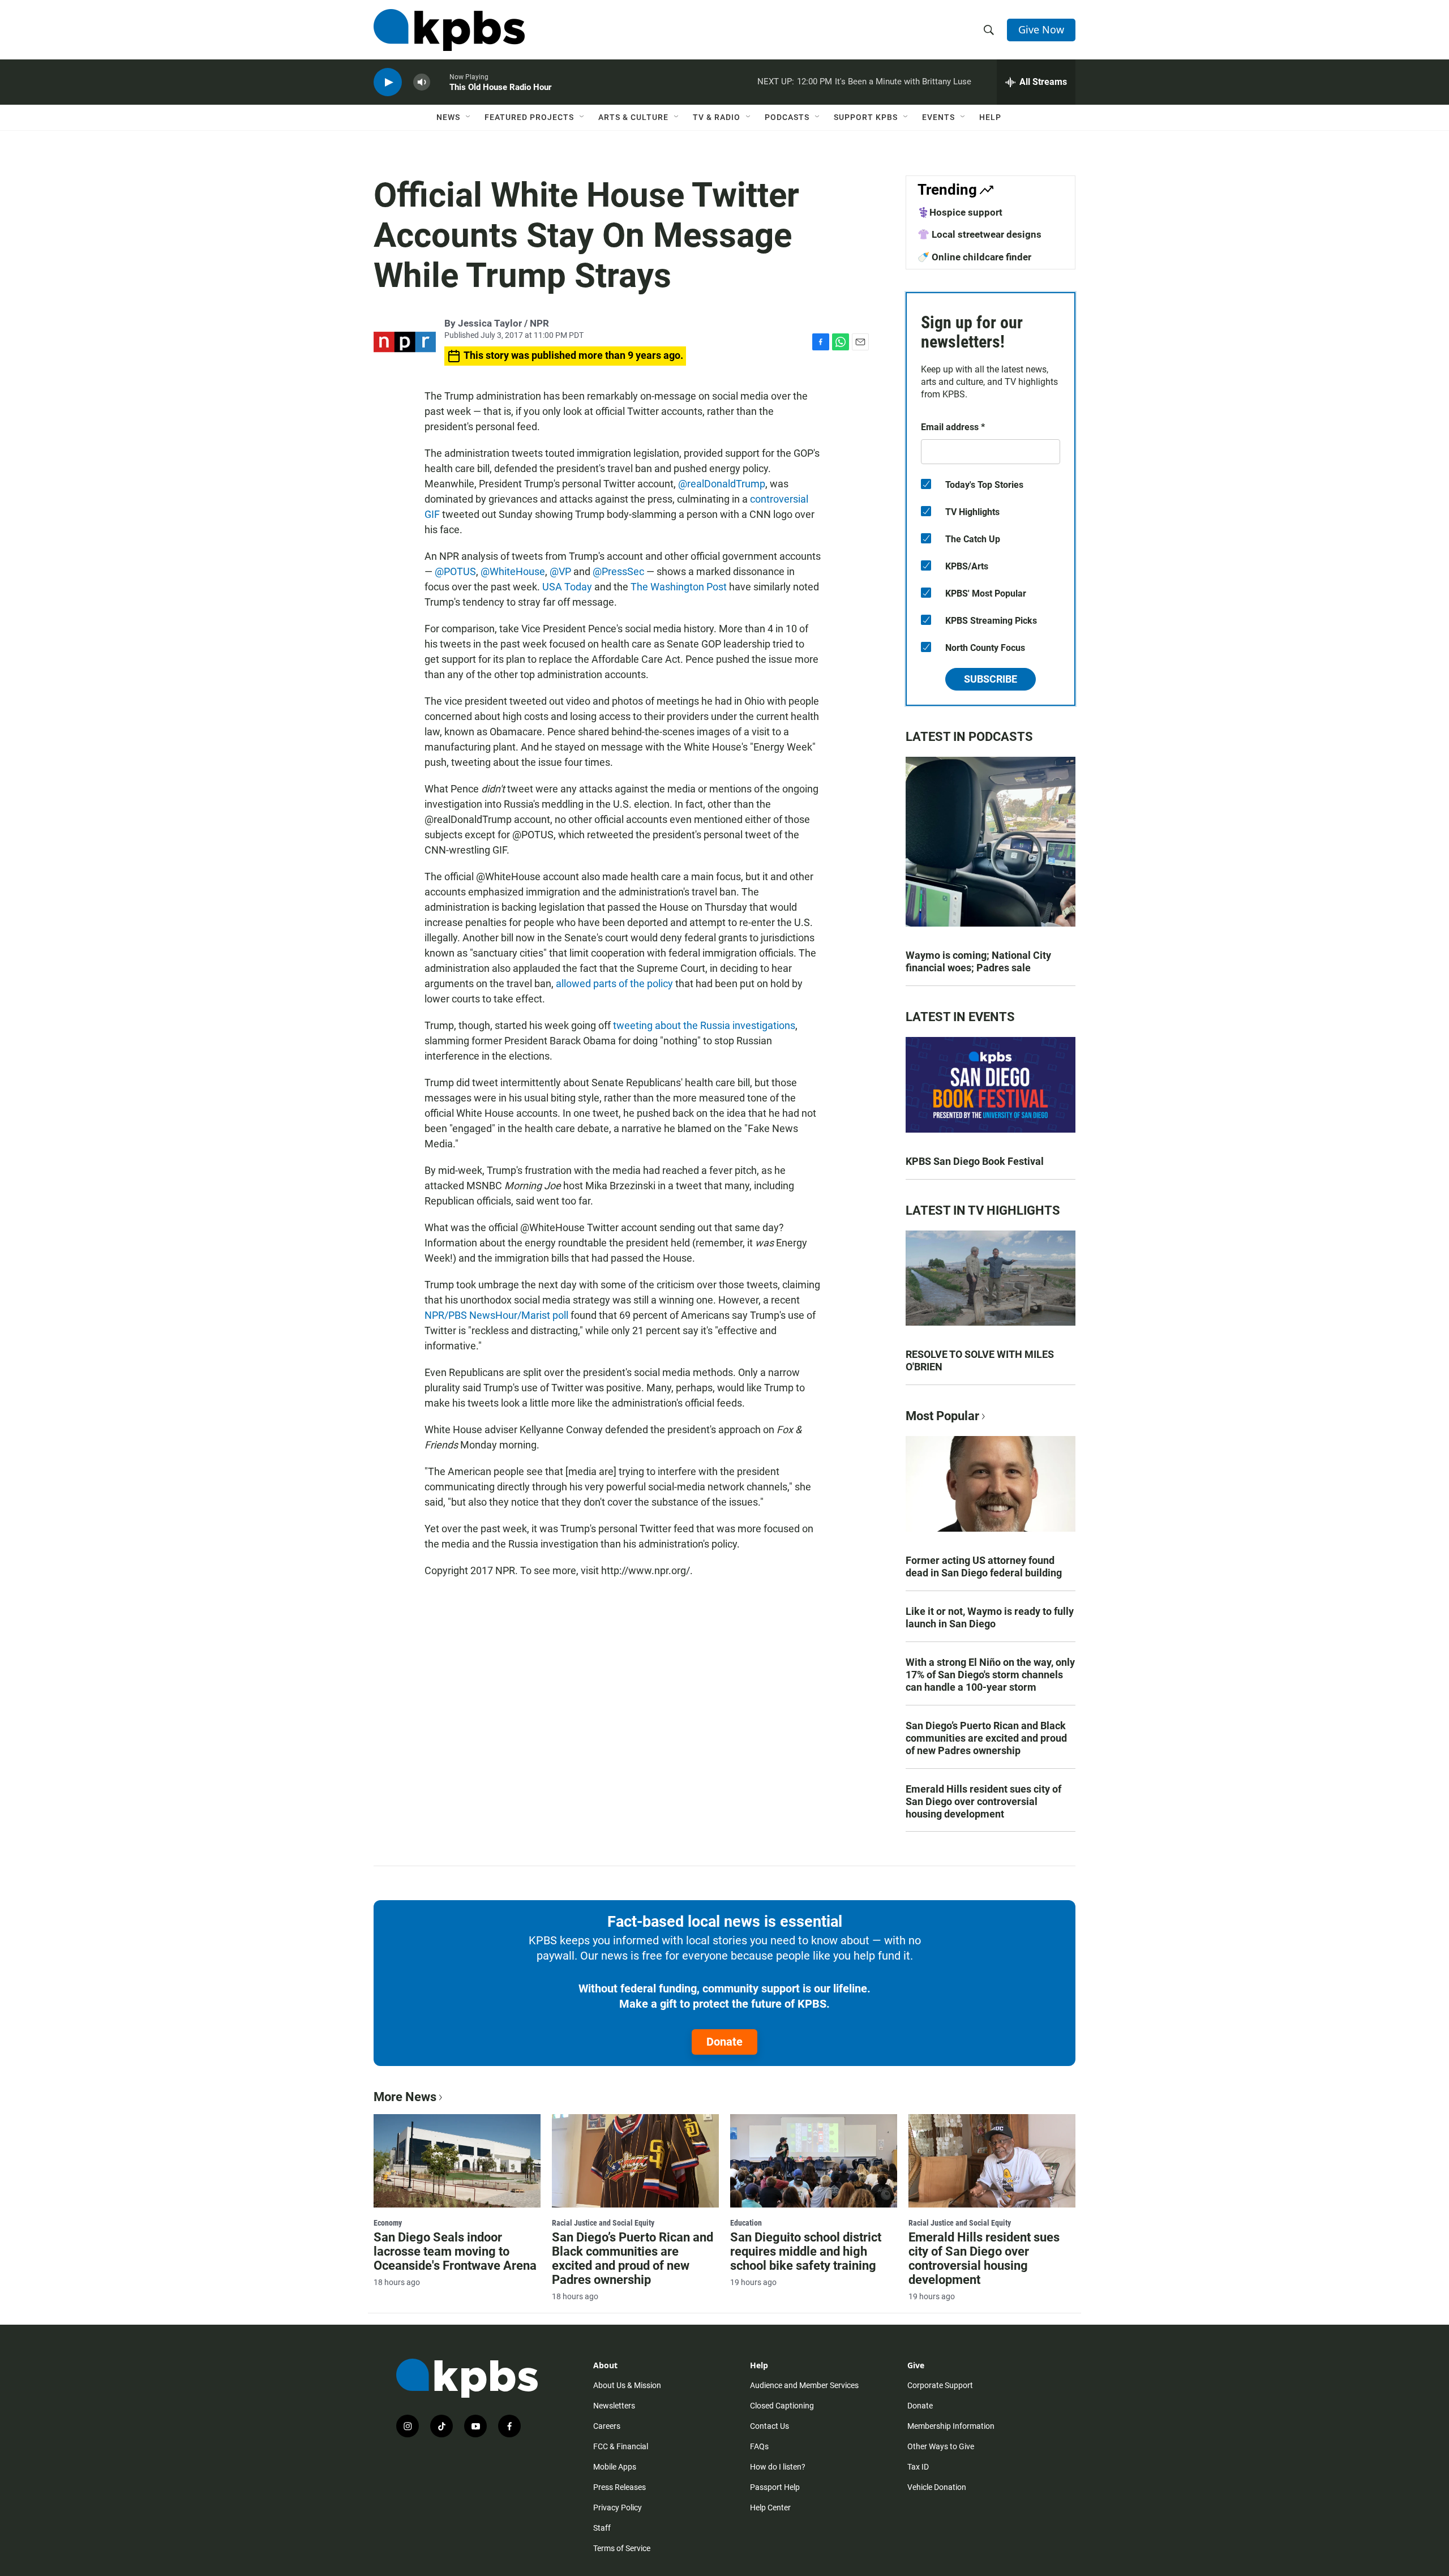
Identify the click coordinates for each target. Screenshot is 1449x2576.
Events (938, 117)
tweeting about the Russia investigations (704, 1025)
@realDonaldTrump (722, 484)
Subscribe (991, 679)
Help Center (770, 2508)
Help (990, 117)
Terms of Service (622, 2548)
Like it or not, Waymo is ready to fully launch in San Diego (990, 1617)
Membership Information (951, 2426)
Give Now (1041, 29)
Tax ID (918, 2467)
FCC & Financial (621, 2446)
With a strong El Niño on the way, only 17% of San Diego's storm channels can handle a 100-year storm (990, 1675)
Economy (388, 2223)
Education (746, 2223)
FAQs (759, 2446)
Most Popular (942, 1416)
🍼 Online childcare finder (974, 257)
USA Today (567, 587)
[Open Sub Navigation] (469, 117)
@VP (560, 571)
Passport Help (775, 2487)
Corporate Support (940, 2385)
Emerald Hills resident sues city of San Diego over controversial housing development (983, 1801)
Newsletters (614, 2406)
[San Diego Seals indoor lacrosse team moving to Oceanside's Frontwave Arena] (457, 2161)
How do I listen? (778, 2467)
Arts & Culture (633, 117)
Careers (607, 2426)
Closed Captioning (782, 2406)
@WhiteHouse (513, 571)
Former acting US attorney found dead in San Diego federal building (984, 1566)
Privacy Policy (618, 2508)
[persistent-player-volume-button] (422, 82)
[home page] (449, 30)
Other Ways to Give (941, 2446)
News (448, 117)
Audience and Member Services (804, 2385)
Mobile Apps (615, 2467)
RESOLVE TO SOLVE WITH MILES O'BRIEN (980, 1360)
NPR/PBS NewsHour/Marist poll (496, 1315)
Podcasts (787, 117)
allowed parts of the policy (614, 983)
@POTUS (455, 571)
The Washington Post (679, 587)
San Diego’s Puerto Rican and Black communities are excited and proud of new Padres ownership (986, 1738)
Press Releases (620, 2487)
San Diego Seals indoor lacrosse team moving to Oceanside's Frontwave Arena (455, 2251)
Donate (724, 2042)
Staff (602, 2528)
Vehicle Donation (937, 2487)
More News (405, 2097)
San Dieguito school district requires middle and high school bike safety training (806, 2251)
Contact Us (769, 2426)
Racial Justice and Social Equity (603, 2223)
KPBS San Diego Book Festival (975, 1161)
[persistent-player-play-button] (388, 82)
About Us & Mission (627, 2385)
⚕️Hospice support (960, 212)
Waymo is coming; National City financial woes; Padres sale (978, 961)
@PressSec (618, 571)
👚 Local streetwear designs (979, 234)
